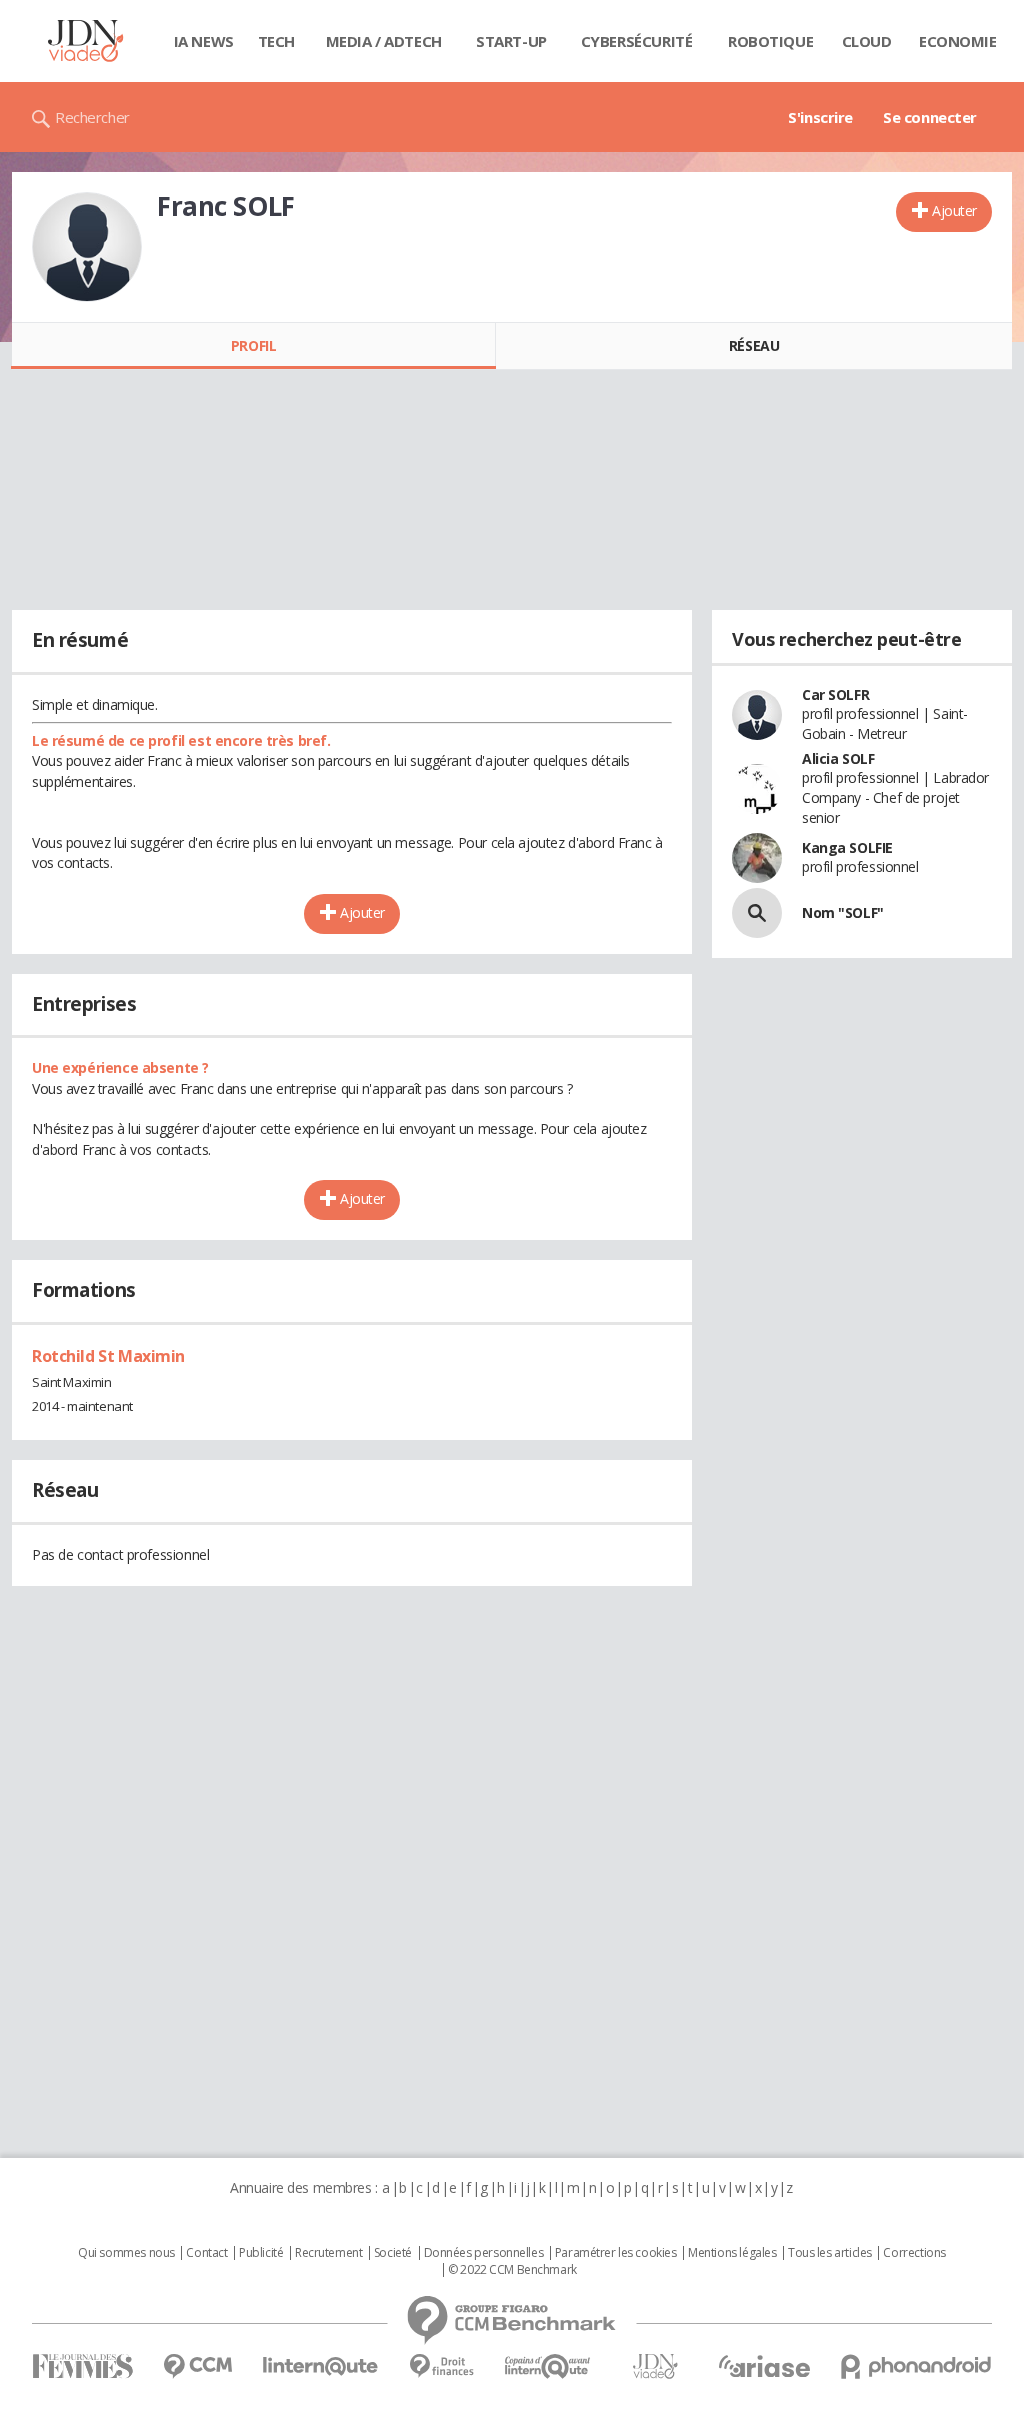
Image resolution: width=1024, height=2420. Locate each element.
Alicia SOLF (838, 758)
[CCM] (197, 2366)
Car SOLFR (835, 694)
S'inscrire (820, 117)
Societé (393, 2253)
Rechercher (92, 117)
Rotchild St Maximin (108, 1356)
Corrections (914, 2253)
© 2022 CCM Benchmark (512, 2270)
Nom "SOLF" (843, 912)
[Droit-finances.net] (441, 2366)
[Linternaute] (321, 2366)
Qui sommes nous (126, 2253)
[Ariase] (764, 2366)
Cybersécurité (637, 41)
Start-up (511, 41)
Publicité (261, 2253)
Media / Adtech (384, 41)
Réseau (754, 345)
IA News (204, 41)
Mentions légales (732, 2253)
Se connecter (930, 117)
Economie (958, 41)
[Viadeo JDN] (655, 2366)
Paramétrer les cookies (616, 2253)
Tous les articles (830, 2253)
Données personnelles (484, 2253)
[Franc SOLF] (87, 247)
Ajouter (954, 210)
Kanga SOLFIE (847, 847)
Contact (206, 2253)
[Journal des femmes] (82, 2366)
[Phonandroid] (916, 2366)
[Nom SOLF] (757, 913)
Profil (253, 345)
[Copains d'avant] (548, 2366)
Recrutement (328, 2253)
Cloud (867, 41)
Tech (276, 41)
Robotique (770, 41)
